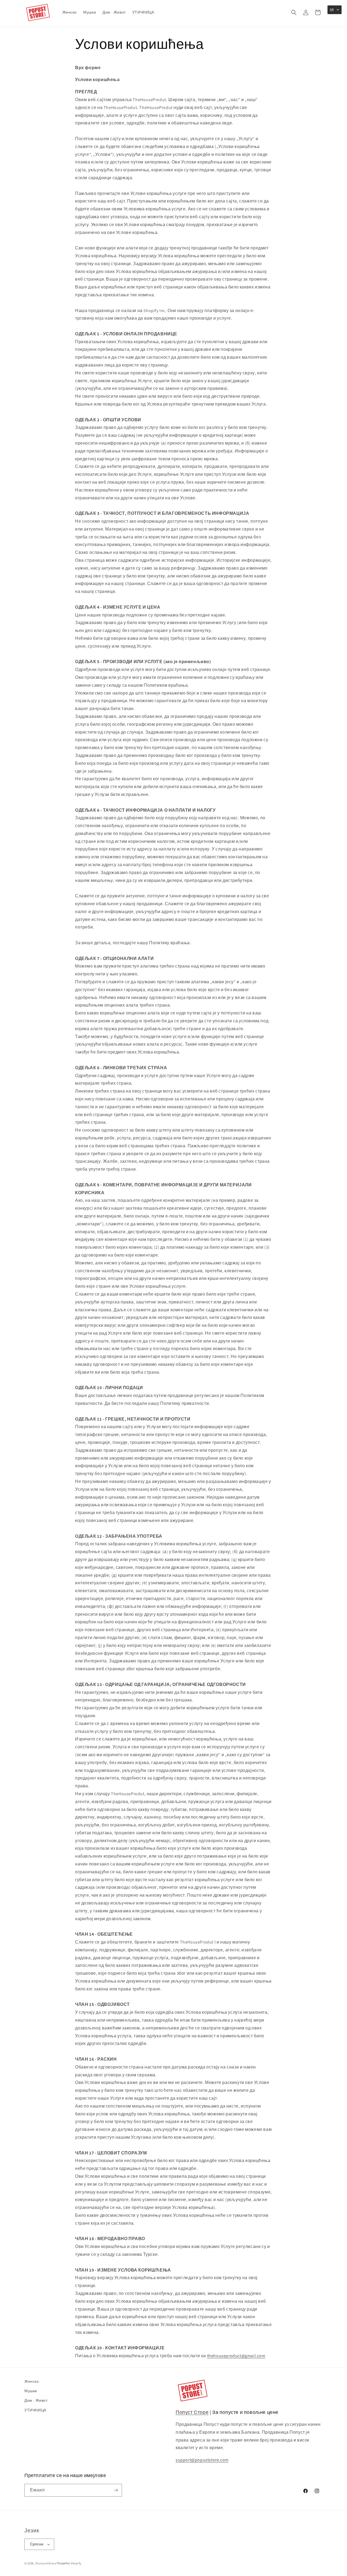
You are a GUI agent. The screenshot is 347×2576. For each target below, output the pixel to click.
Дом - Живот (36, 2400)
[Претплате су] (116, 2490)
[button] (294, 12)
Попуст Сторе (192, 2412)
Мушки (31, 2391)
